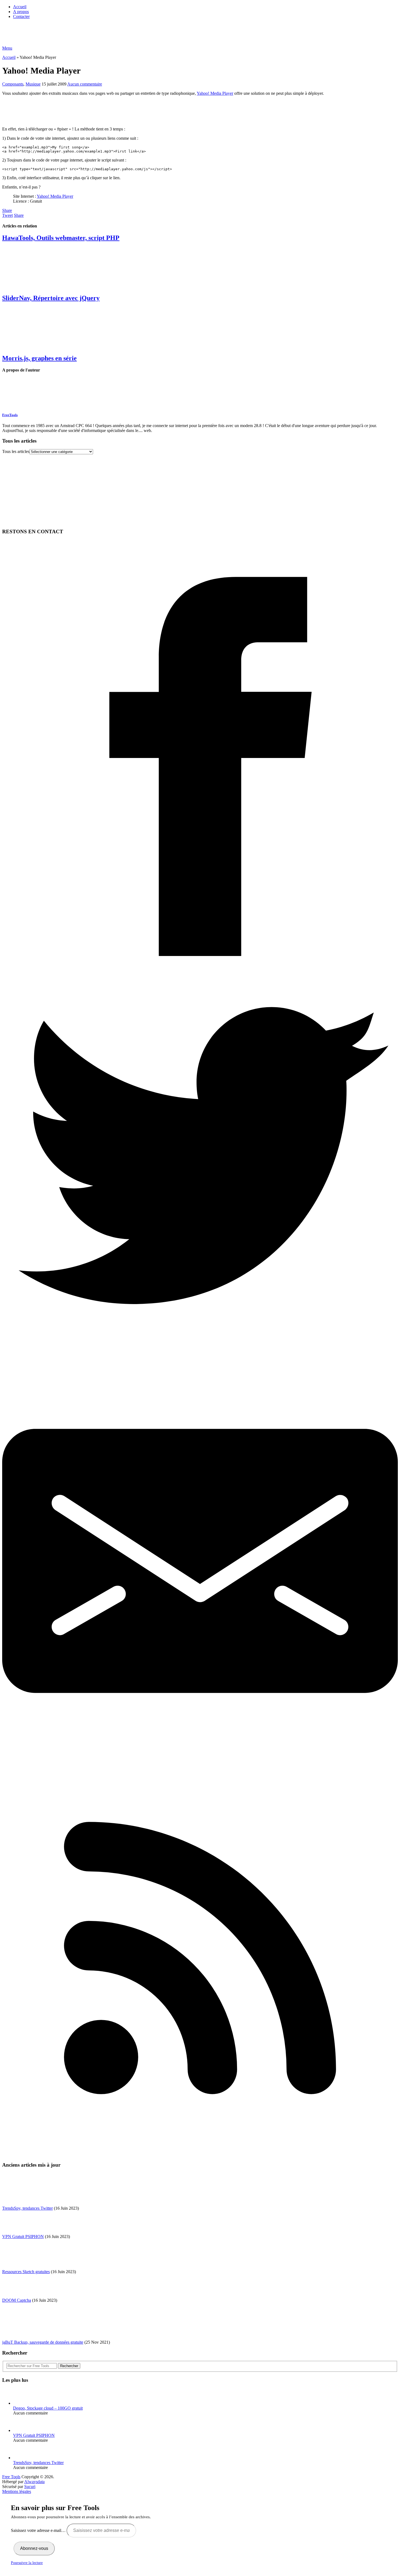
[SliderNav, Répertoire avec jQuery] (200, 268)
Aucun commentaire (85, 84)
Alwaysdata (34, 2482)
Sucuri (30, 2487)
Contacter (21, 16)
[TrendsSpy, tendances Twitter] (23, 2458)
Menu (7, 48)
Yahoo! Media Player (215, 93)
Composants (13, 84)
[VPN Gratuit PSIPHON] (23, 2430)
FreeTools (10, 415)
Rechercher (69, 2366)
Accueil (20, 7)
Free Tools (11, 2477)
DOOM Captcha (17, 2300)
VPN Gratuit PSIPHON (23, 2237)
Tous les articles (16, 451)
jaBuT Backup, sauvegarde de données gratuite (43, 2342)
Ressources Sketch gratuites (26, 2272)
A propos (21, 12)
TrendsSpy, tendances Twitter (27, 2208)
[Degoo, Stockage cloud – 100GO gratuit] (23, 2403)
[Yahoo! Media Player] (88, 120)
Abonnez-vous (34, 2548)
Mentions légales (17, 2491)
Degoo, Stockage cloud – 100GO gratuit (48, 2408)
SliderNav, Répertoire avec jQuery (51, 298)
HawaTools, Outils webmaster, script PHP (61, 238)
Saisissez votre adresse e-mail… (39, 2530)
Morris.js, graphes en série (39, 358)
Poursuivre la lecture (27, 2563)
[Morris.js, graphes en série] (200, 328)
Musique (33, 84)
